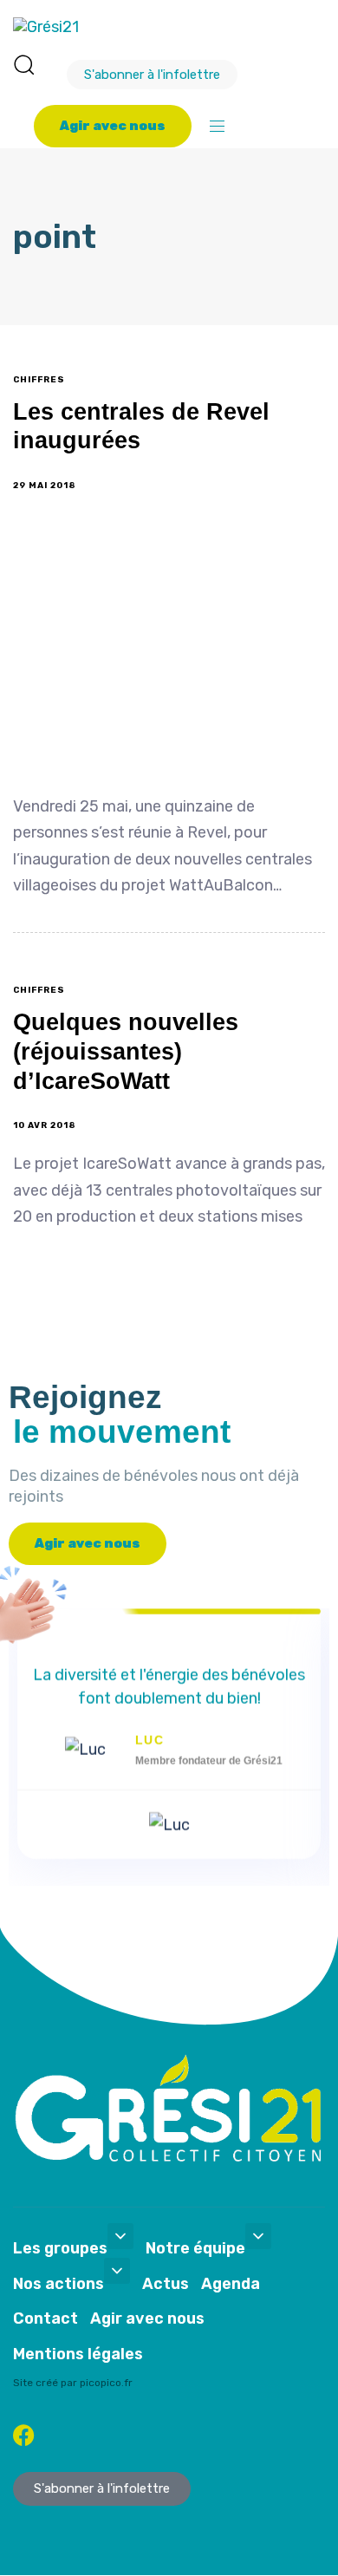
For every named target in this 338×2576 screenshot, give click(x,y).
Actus (166, 2284)
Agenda (231, 2284)
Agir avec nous (147, 2318)
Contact (45, 2318)
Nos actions (58, 2284)
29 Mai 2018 (45, 486)
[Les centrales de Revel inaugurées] (169, 649)
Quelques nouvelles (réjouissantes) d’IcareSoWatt (126, 1052)
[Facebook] (24, 2435)
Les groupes (60, 2248)
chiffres (39, 380)
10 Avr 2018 (45, 1125)
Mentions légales (78, 2354)
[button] (23, 64)
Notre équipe (195, 2248)
